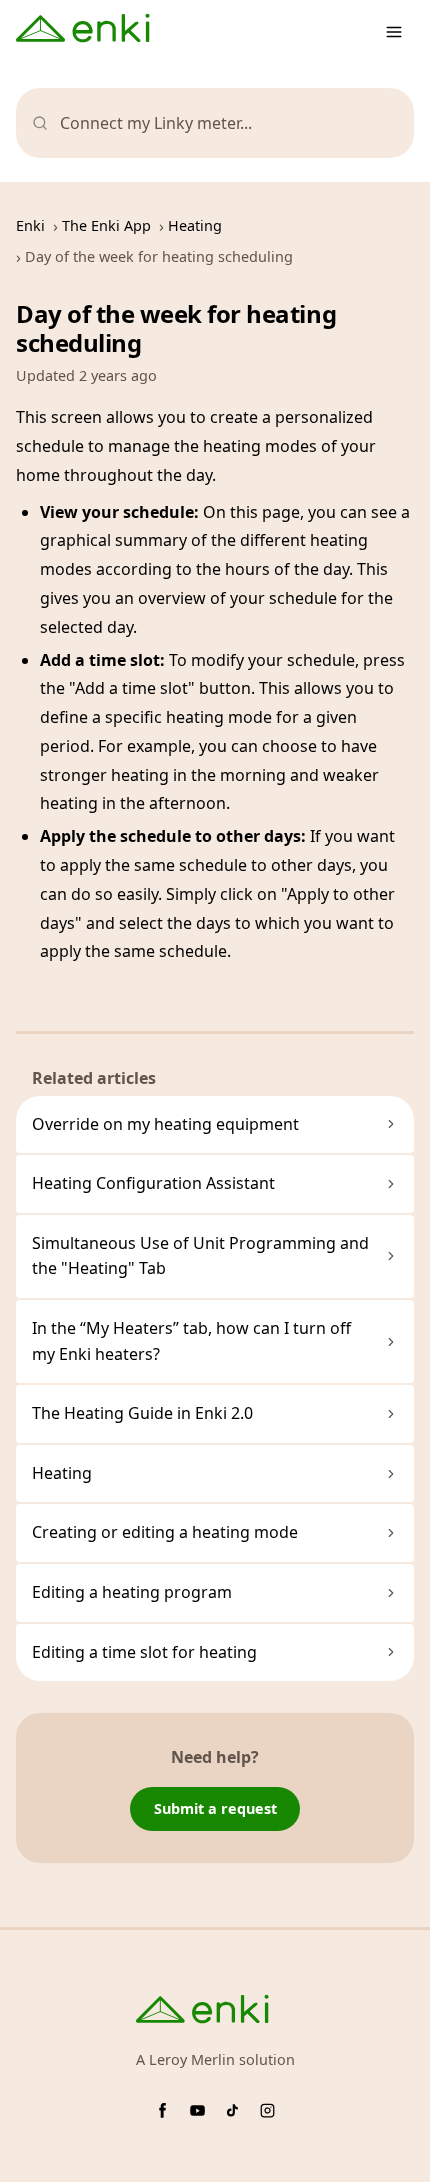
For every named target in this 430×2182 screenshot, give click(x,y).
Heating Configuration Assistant (153, 1183)
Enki (30, 225)
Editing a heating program (132, 1592)
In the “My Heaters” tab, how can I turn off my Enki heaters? (191, 1341)
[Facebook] (162, 2110)
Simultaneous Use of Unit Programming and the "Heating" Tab (200, 1256)
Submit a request (215, 1808)
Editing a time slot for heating (144, 1652)
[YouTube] (197, 2110)
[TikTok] (232, 2110)
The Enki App (106, 225)
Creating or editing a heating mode (165, 1532)
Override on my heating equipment (165, 1124)
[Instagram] (267, 2110)
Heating (195, 225)
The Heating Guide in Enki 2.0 (142, 1413)
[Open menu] (394, 32)
